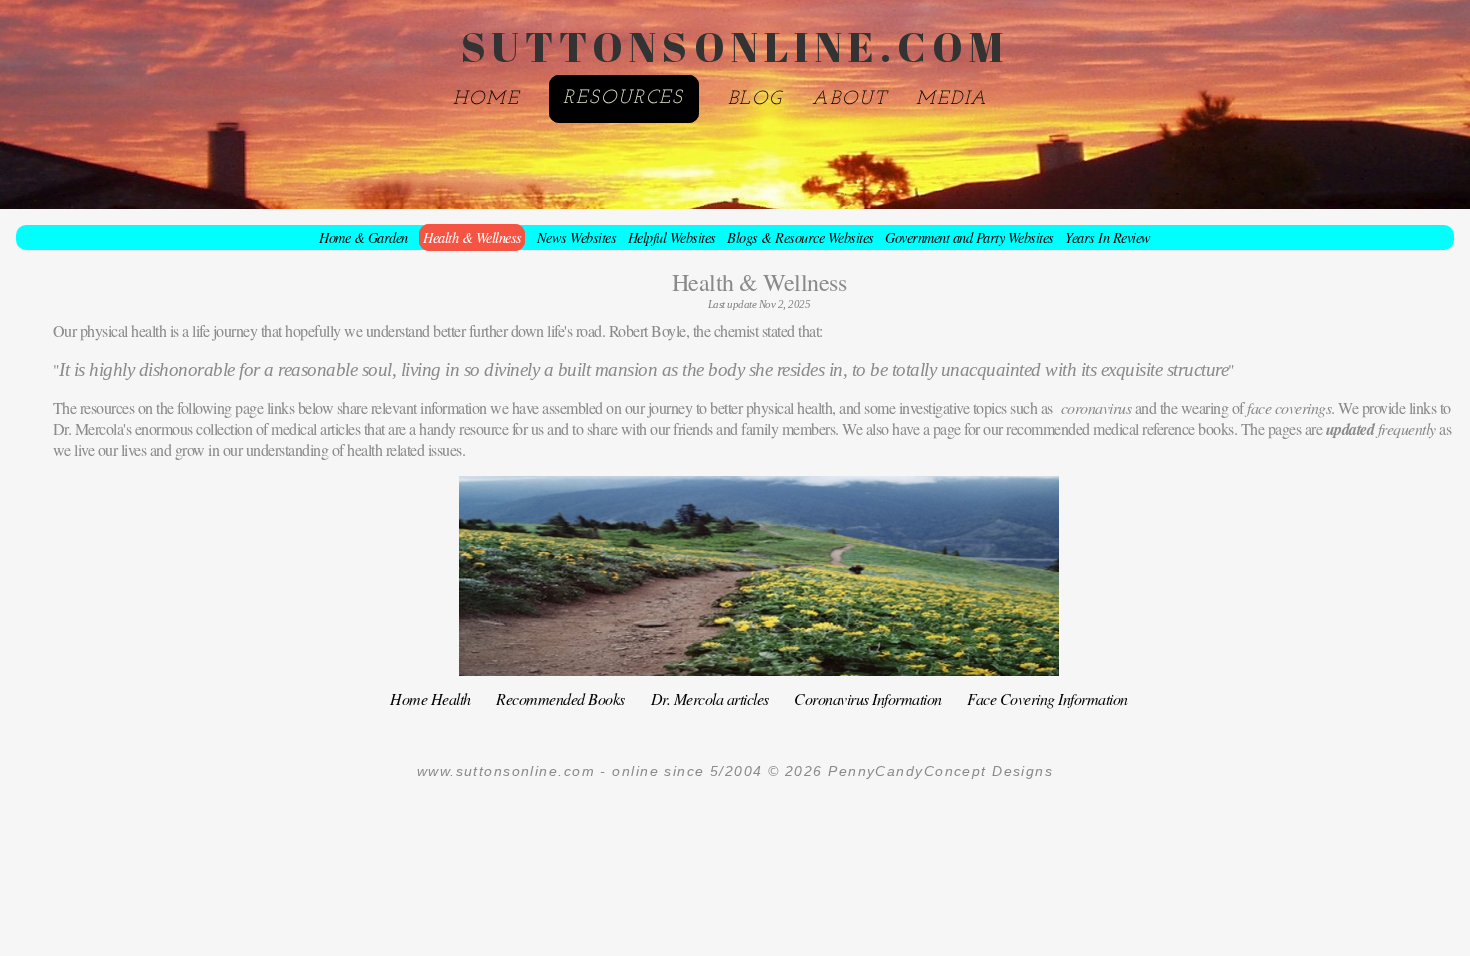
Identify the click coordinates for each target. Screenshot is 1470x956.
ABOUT (850, 99)
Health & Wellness (472, 237)
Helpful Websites (672, 237)
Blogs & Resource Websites (800, 237)
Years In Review (1108, 237)
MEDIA (952, 99)
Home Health (430, 698)
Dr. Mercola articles (710, 698)
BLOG (756, 99)
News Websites (577, 237)
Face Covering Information (1047, 698)
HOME (486, 99)
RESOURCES (623, 99)
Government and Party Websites (969, 237)
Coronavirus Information (868, 698)
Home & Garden (363, 237)
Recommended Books (560, 698)
